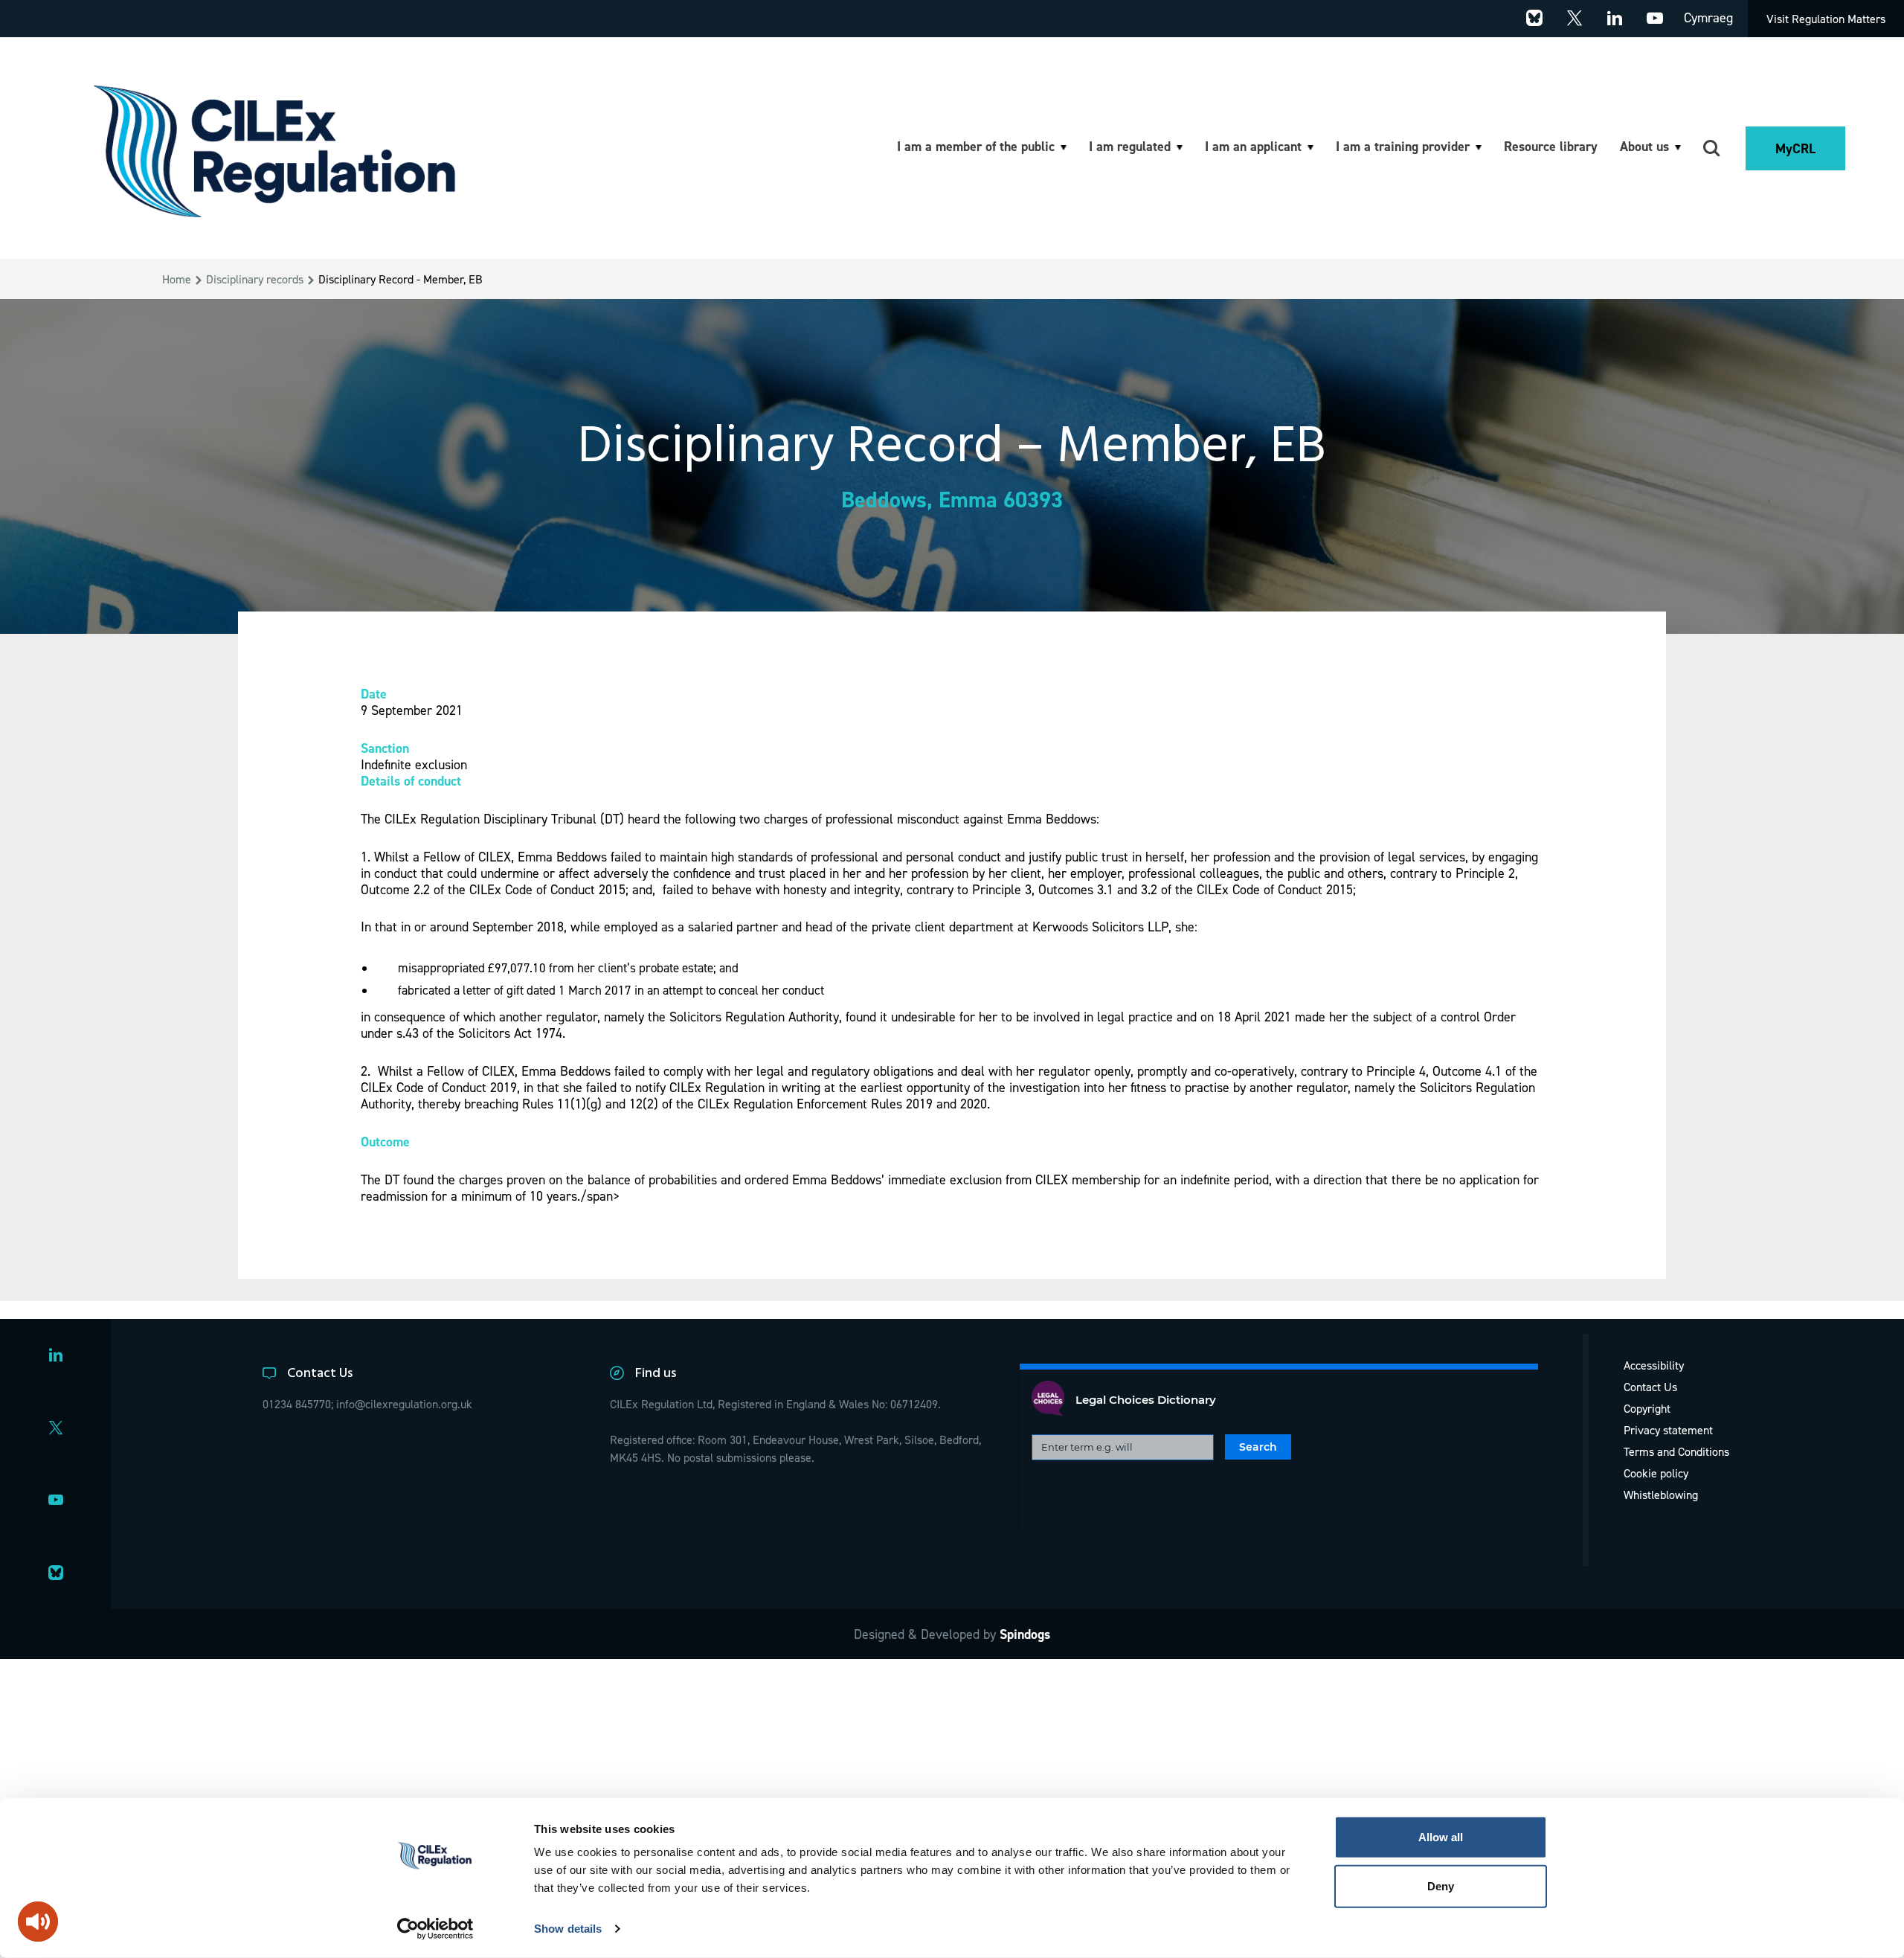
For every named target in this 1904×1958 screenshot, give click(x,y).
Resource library (1551, 146)
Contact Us (1650, 1387)
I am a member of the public (976, 146)
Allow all (1441, 1837)
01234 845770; (298, 1404)
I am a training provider (1403, 146)
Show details (568, 1929)
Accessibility (1654, 1365)
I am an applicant (1253, 146)
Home (177, 279)
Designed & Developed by (952, 1634)
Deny (1441, 1885)
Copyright (1647, 1408)
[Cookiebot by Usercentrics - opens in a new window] (435, 1929)
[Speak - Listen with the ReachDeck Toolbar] (38, 1922)
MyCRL (1795, 148)
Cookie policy (1656, 1473)
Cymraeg (1708, 17)
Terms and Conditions (1676, 1451)
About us (1644, 146)
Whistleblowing (1661, 1495)
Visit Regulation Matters (1826, 19)
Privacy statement (1668, 1430)
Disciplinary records (255, 279)
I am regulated (1130, 146)
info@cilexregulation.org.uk (404, 1404)
